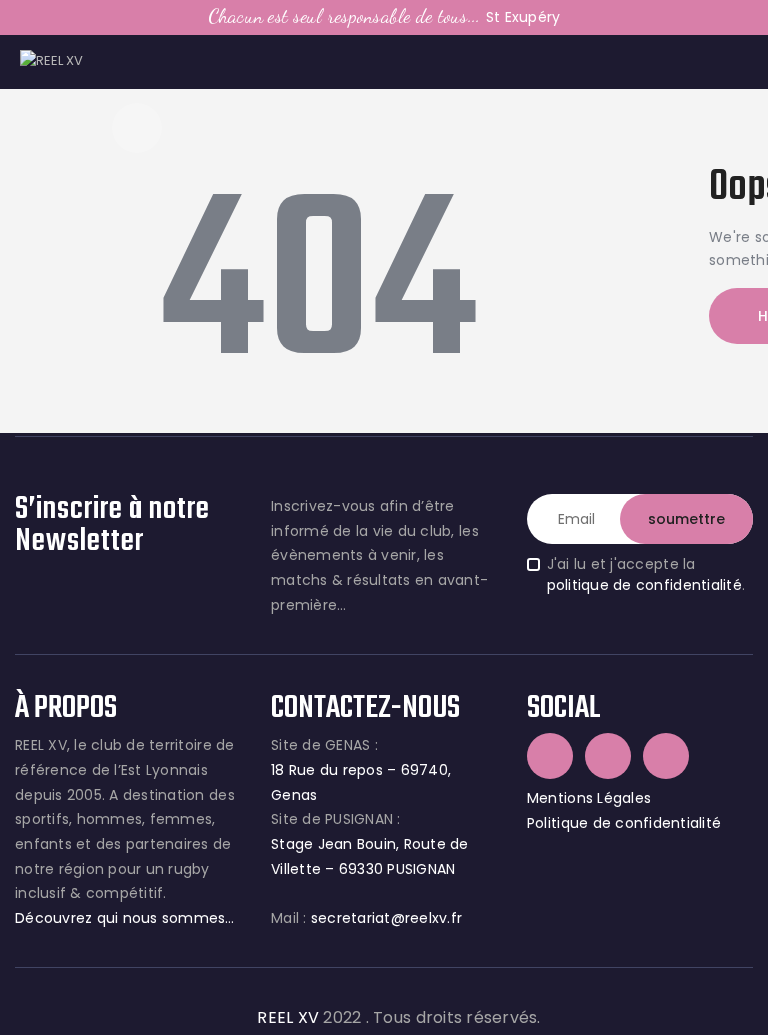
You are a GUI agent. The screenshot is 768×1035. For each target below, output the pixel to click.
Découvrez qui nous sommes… (125, 918)
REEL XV (288, 1017)
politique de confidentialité (644, 585)
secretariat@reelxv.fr (385, 918)
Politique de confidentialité (624, 823)
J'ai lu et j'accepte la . (646, 574)
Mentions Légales (589, 798)
